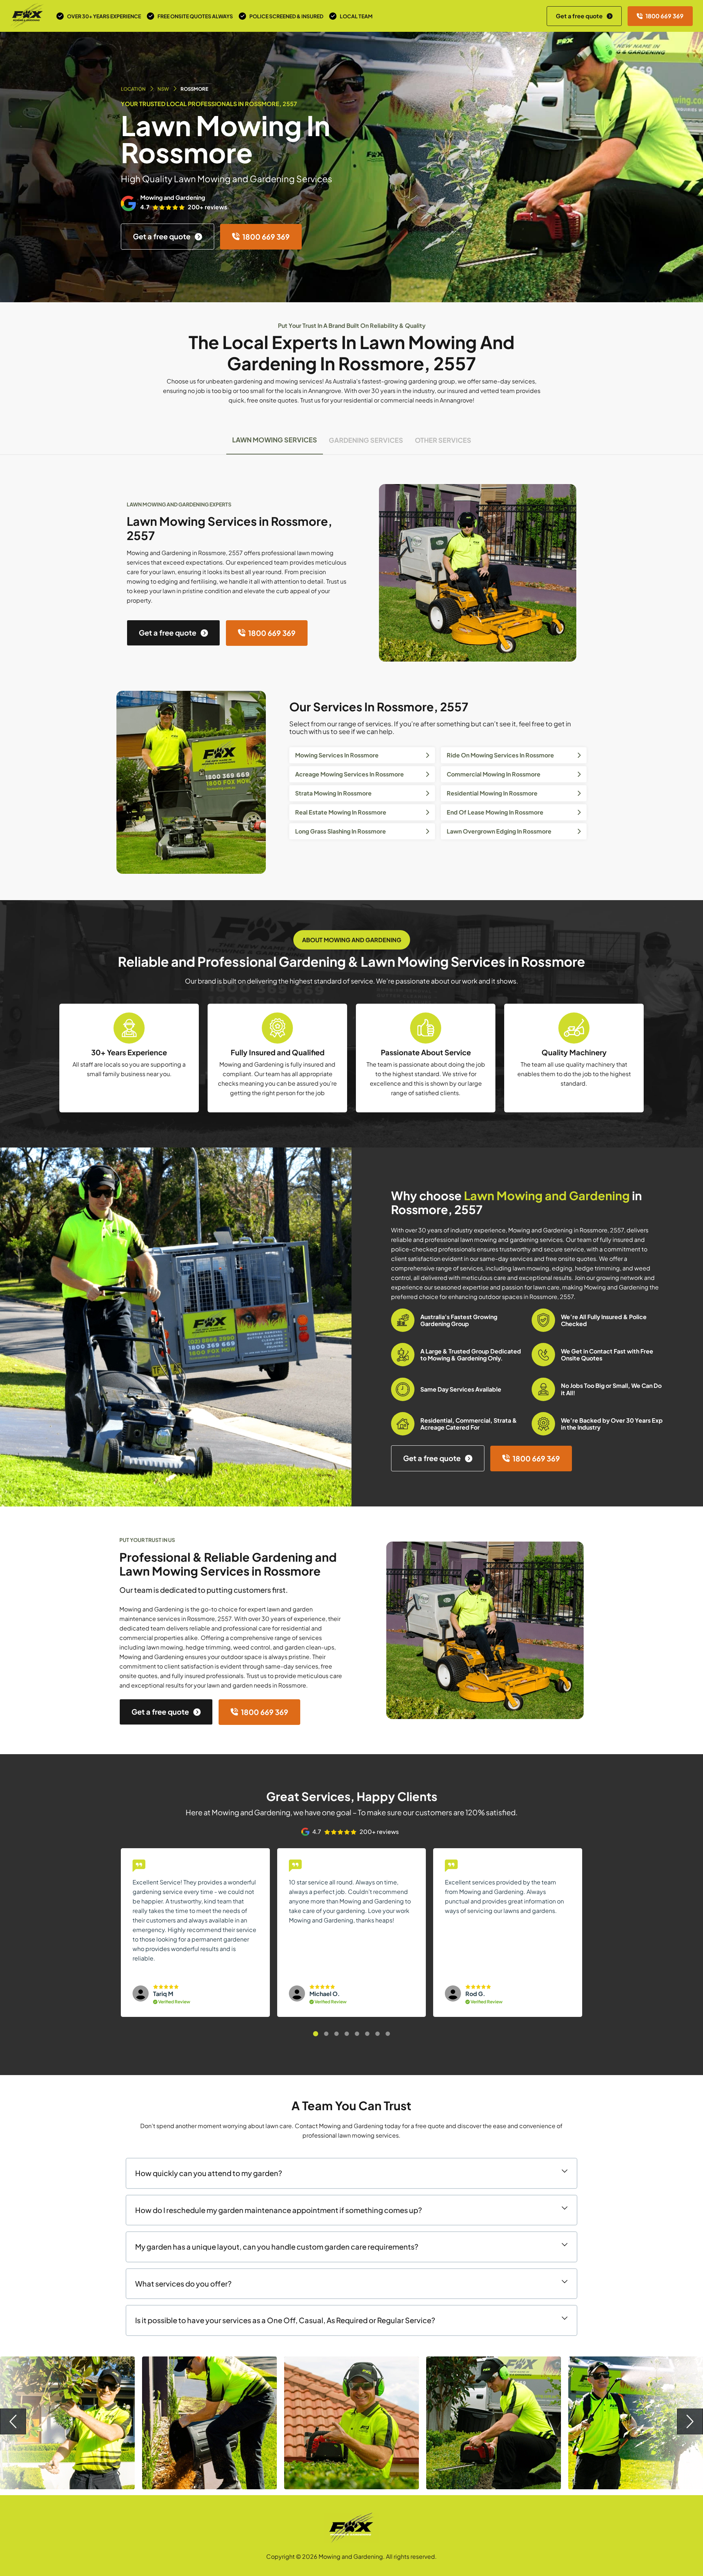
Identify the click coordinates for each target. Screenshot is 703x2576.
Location (133, 89)
